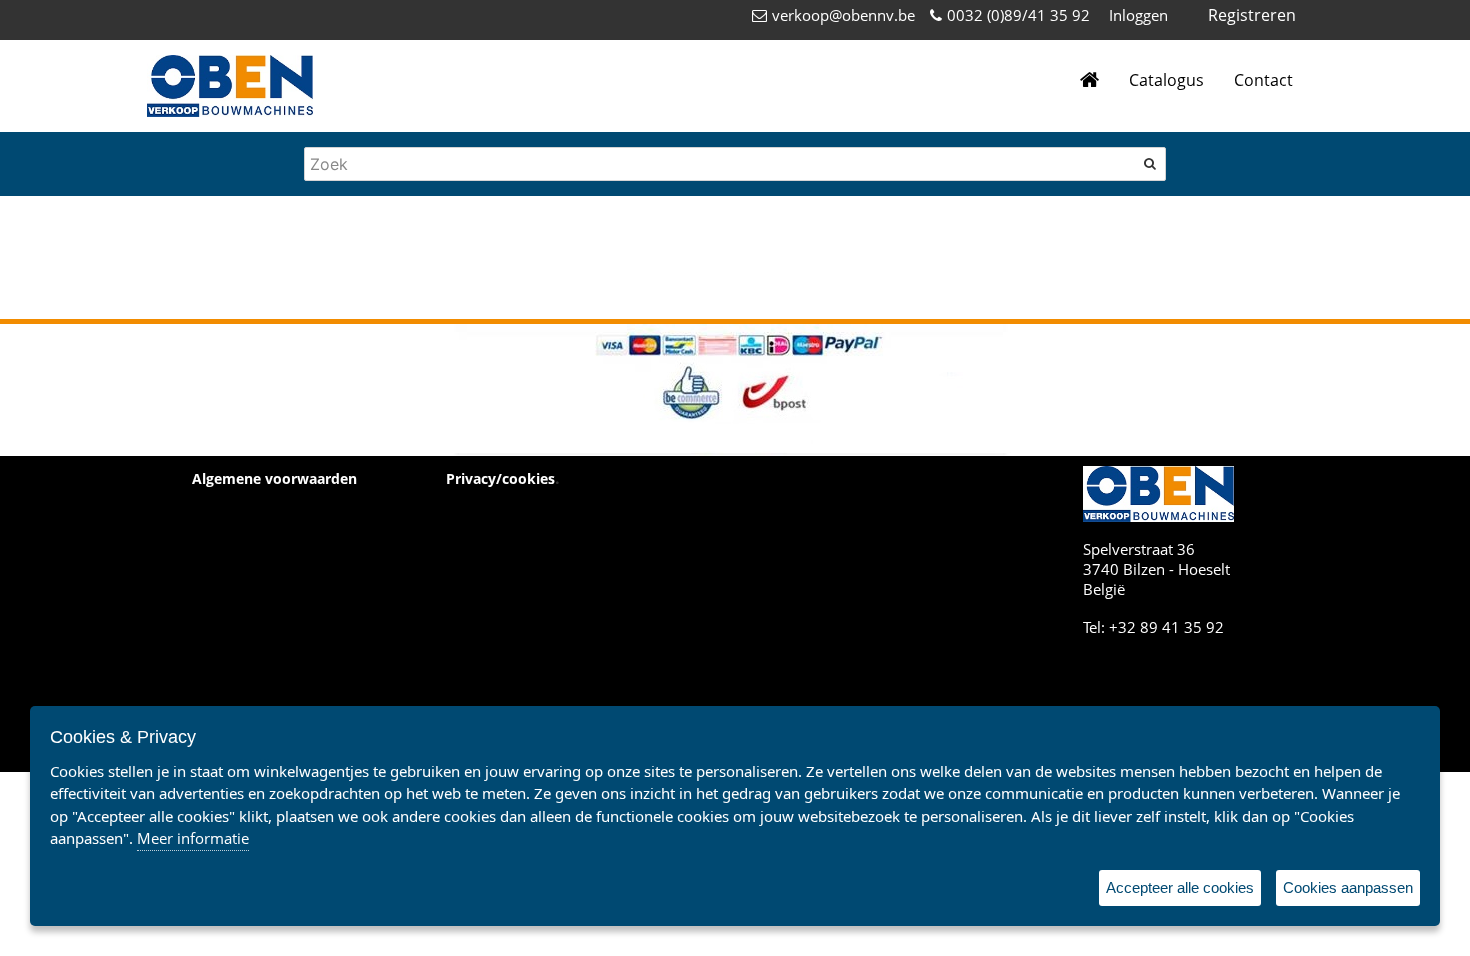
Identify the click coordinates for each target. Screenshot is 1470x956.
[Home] (1089, 80)
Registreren (1252, 15)
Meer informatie (193, 838)
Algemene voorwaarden (274, 478)
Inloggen (1138, 15)
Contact (1263, 80)
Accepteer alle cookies (1180, 887)
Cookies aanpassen (1348, 887)
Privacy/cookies (500, 478)
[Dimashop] (230, 86)
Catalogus (1166, 80)
